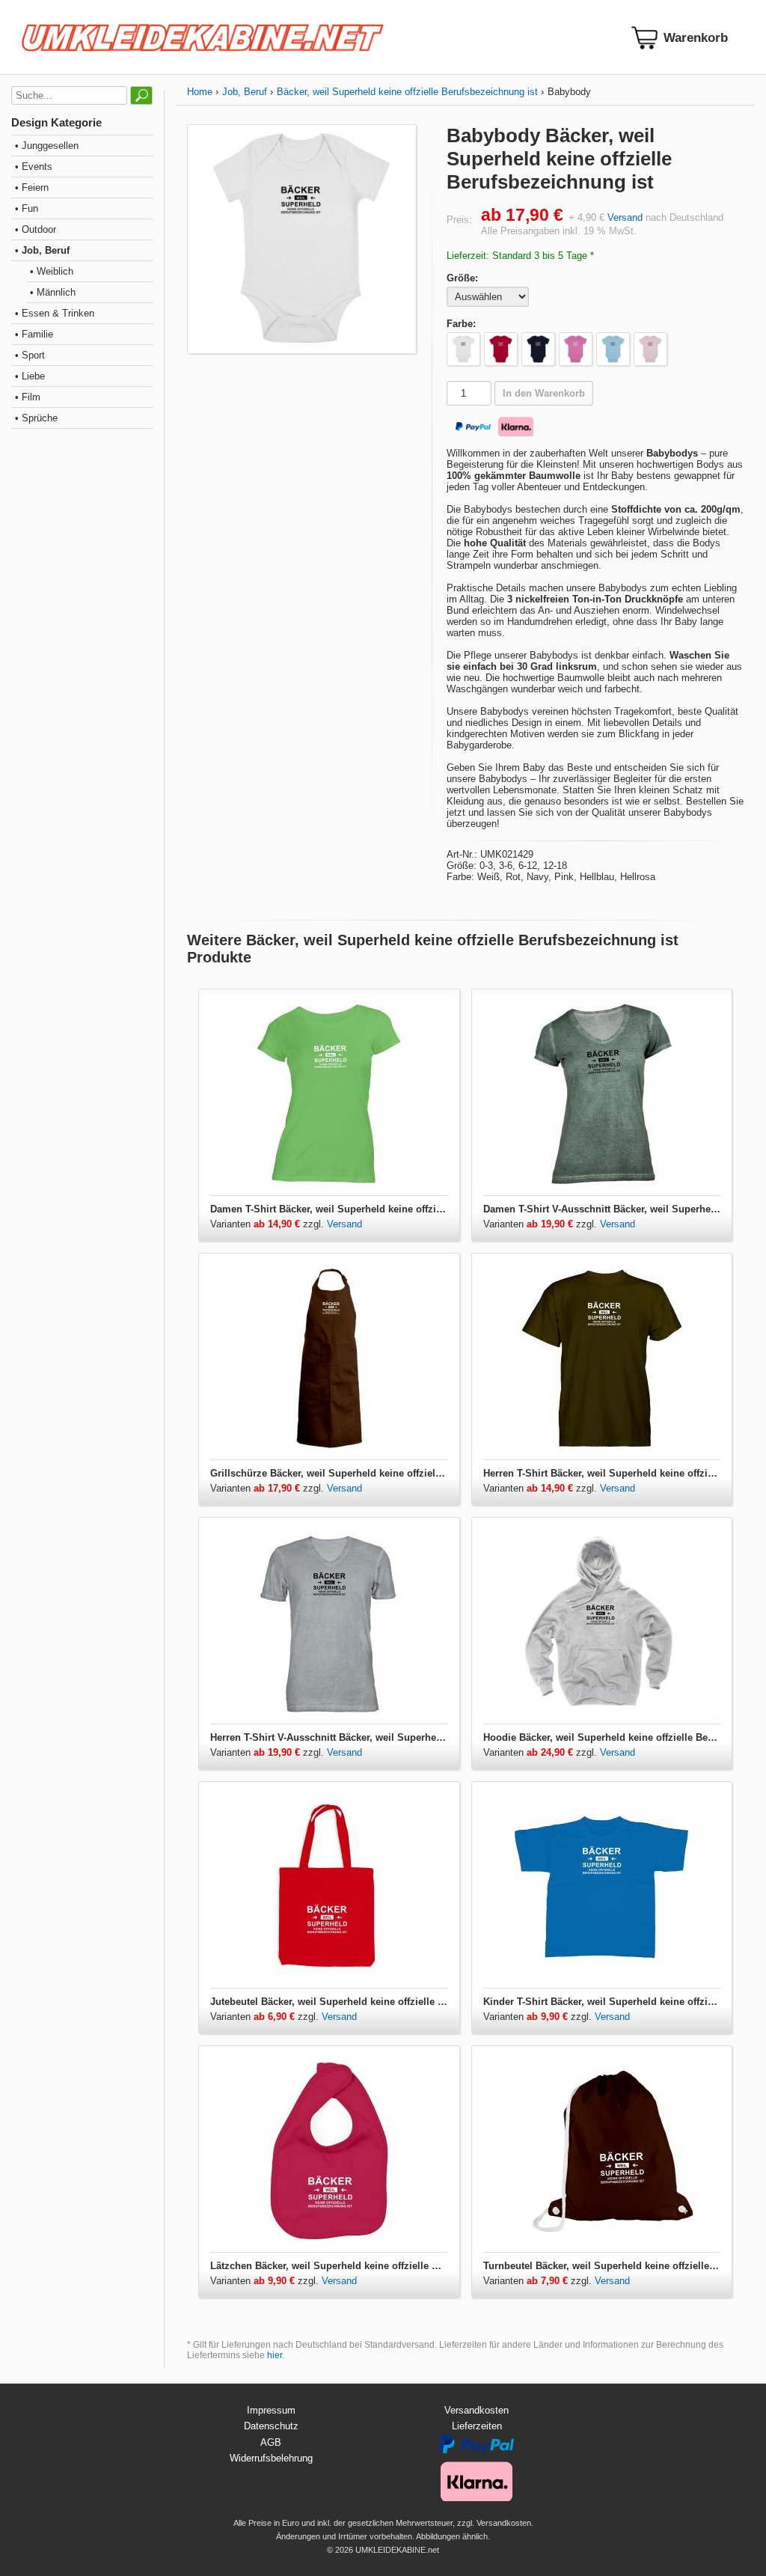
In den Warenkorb (544, 393)
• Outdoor (36, 229)
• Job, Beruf (42, 250)
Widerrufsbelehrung (271, 2458)
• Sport (30, 355)
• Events (34, 167)
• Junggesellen (47, 146)
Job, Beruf (245, 92)
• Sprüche (36, 418)
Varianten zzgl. (269, 1224)
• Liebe (30, 376)
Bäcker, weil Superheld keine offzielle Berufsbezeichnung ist (407, 92)
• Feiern (32, 187)
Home (200, 92)
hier (275, 2355)
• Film (28, 397)
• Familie (34, 334)
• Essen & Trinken (55, 313)
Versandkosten (477, 2410)
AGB (271, 2442)
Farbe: (461, 324)
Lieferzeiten (477, 2426)
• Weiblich (52, 271)
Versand (625, 217)
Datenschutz (271, 2426)
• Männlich (53, 292)
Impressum (271, 2410)
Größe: (462, 278)
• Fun (27, 208)
